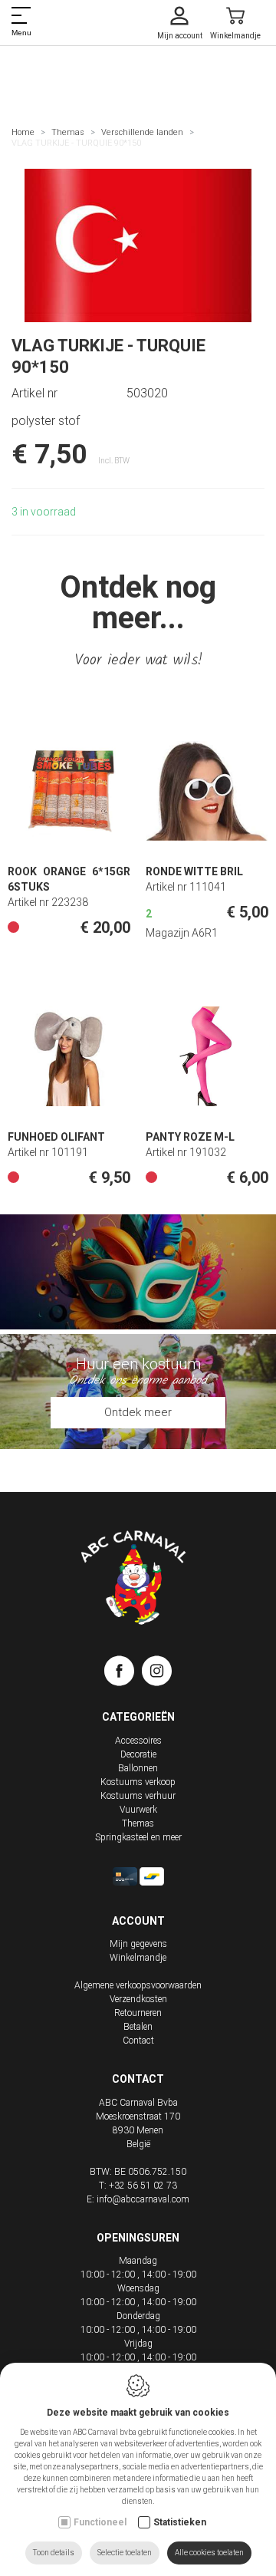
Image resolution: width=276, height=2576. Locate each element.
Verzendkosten (138, 1999)
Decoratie (138, 1754)
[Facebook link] (123, 1674)
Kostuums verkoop (138, 1782)
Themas (68, 132)
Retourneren (138, 2013)
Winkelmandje (138, 1958)
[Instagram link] (157, 1674)
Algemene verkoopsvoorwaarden (138, 1985)
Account (138, 1921)
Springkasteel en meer (138, 1837)
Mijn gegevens (138, 1944)
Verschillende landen (142, 132)
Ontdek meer (138, 1412)
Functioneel (100, 2522)
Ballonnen (138, 1768)
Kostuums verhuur (138, 1796)
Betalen (138, 2027)
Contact (138, 2041)
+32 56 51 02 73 (143, 2186)
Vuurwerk (138, 1810)
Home (23, 132)
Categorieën (138, 1717)
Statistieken (180, 2522)
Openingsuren (138, 2238)
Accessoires (138, 1741)
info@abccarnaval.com (143, 2199)
